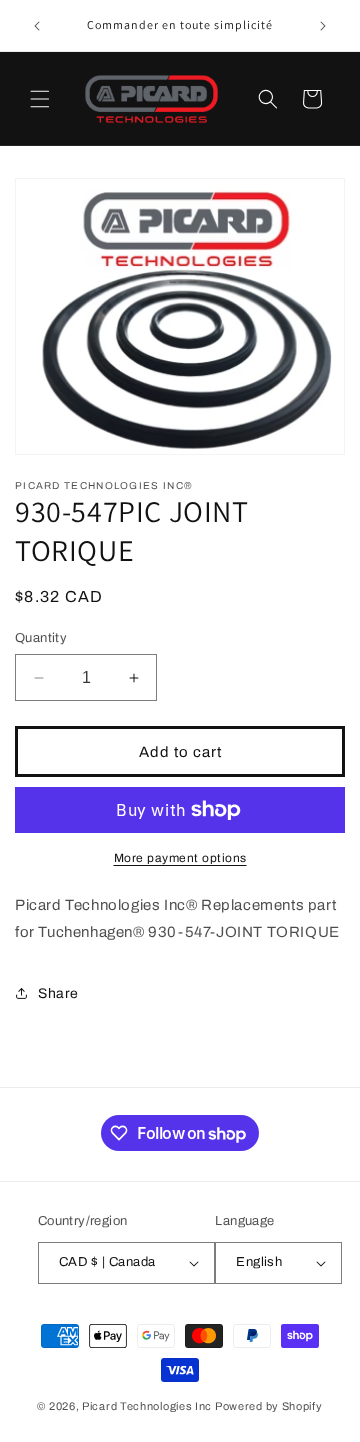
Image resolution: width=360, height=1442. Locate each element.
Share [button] (58, 993)
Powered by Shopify (269, 1406)
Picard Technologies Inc (147, 1406)
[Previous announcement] (37, 26)
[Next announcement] (323, 26)
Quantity (41, 638)
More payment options (180, 858)
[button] (40, 99)
